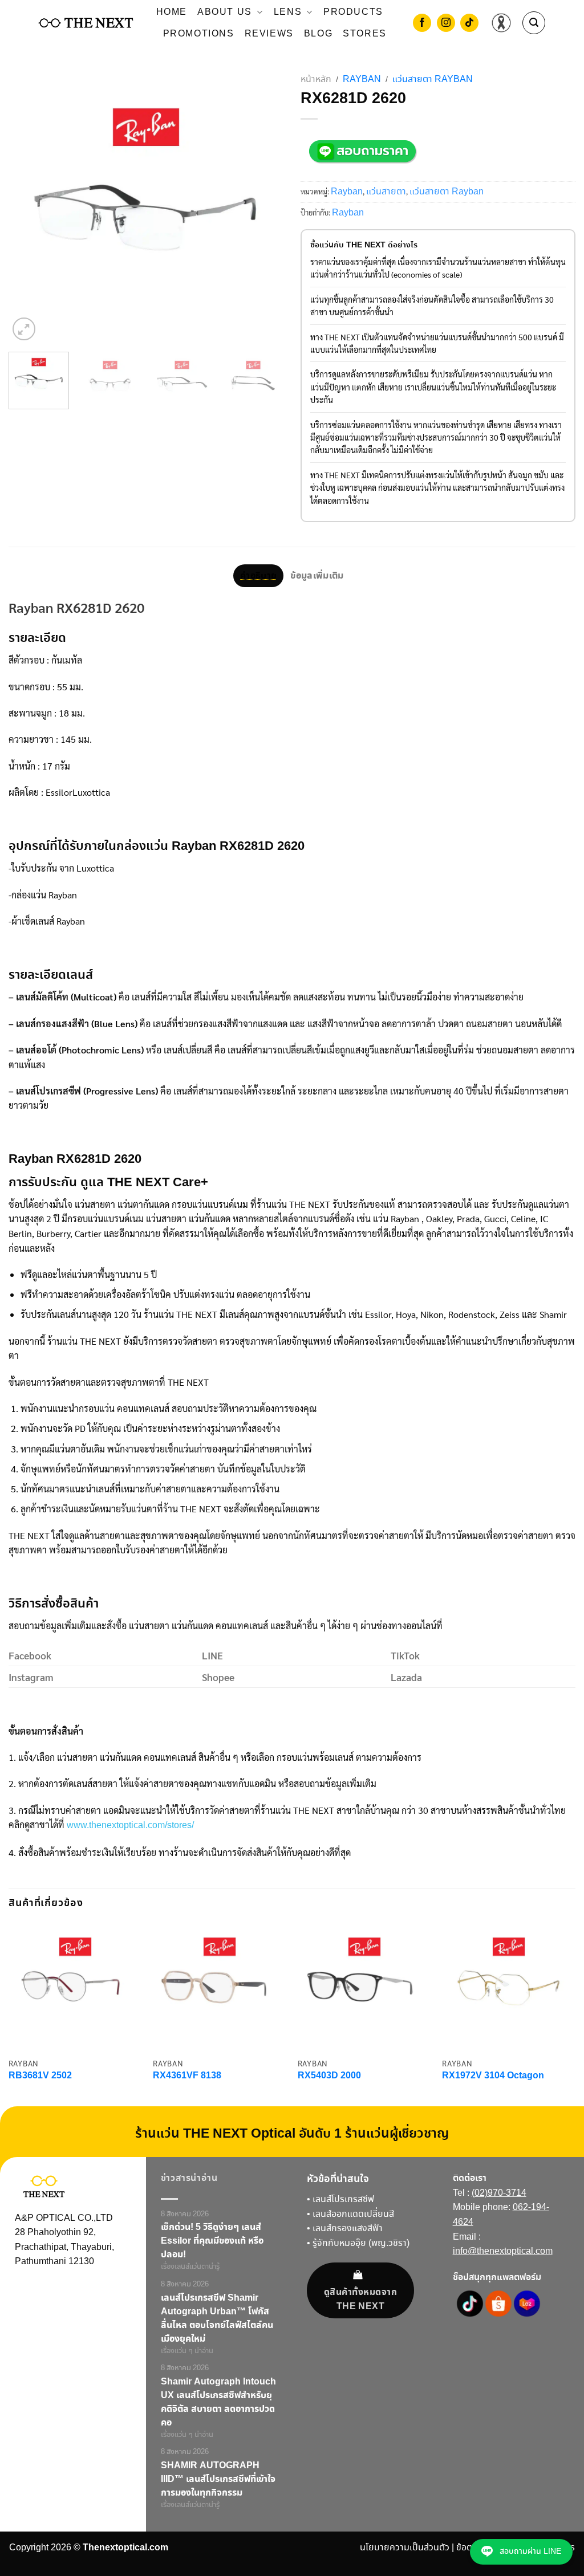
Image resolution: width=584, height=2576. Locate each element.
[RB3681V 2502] (75, 1985)
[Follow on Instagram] (446, 24)
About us (225, 12)
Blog (318, 34)
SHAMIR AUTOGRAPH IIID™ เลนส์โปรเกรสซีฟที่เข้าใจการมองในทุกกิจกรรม (218, 2479)
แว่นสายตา (386, 192)
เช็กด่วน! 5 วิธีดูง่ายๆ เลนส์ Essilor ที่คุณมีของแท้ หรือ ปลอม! (212, 2241)
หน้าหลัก (316, 80)
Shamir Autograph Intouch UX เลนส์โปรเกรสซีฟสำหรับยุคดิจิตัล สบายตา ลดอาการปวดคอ (218, 2402)
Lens (288, 12)
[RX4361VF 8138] (220, 1985)
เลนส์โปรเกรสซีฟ (343, 2199)
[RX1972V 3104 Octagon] (509, 1985)
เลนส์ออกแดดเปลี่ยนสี (353, 2214)
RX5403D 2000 (329, 2076)
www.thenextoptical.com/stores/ (130, 1826)
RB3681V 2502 (40, 2076)
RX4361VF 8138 (187, 2076)
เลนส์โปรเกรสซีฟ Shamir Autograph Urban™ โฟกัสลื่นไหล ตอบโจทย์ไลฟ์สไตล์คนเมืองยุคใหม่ (217, 2318)
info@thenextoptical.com (503, 2251)
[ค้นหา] (534, 23)
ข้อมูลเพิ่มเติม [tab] (317, 576)
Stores (365, 34)
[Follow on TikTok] (469, 24)
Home (172, 12)
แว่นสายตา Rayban (433, 80)
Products (353, 12)
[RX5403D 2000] (364, 1985)
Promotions (199, 34)
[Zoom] (24, 329)
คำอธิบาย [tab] (258, 576)
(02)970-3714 (499, 2193)
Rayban (362, 80)
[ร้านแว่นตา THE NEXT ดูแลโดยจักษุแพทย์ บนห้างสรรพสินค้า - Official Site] (86, 23)
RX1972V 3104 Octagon (493, 2076)
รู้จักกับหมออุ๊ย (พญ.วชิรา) (361, 2243)
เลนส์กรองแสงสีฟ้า (348, 2229)
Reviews (269, 34)
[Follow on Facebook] (422, 24)
